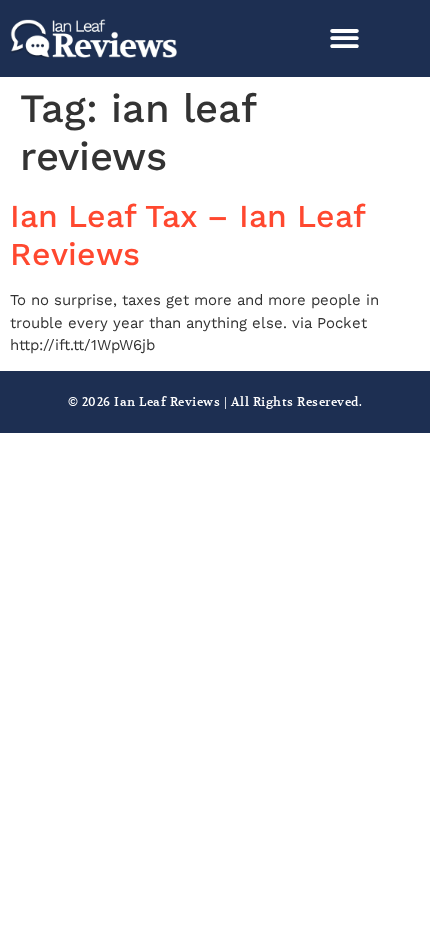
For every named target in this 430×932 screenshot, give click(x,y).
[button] (344, 38)
